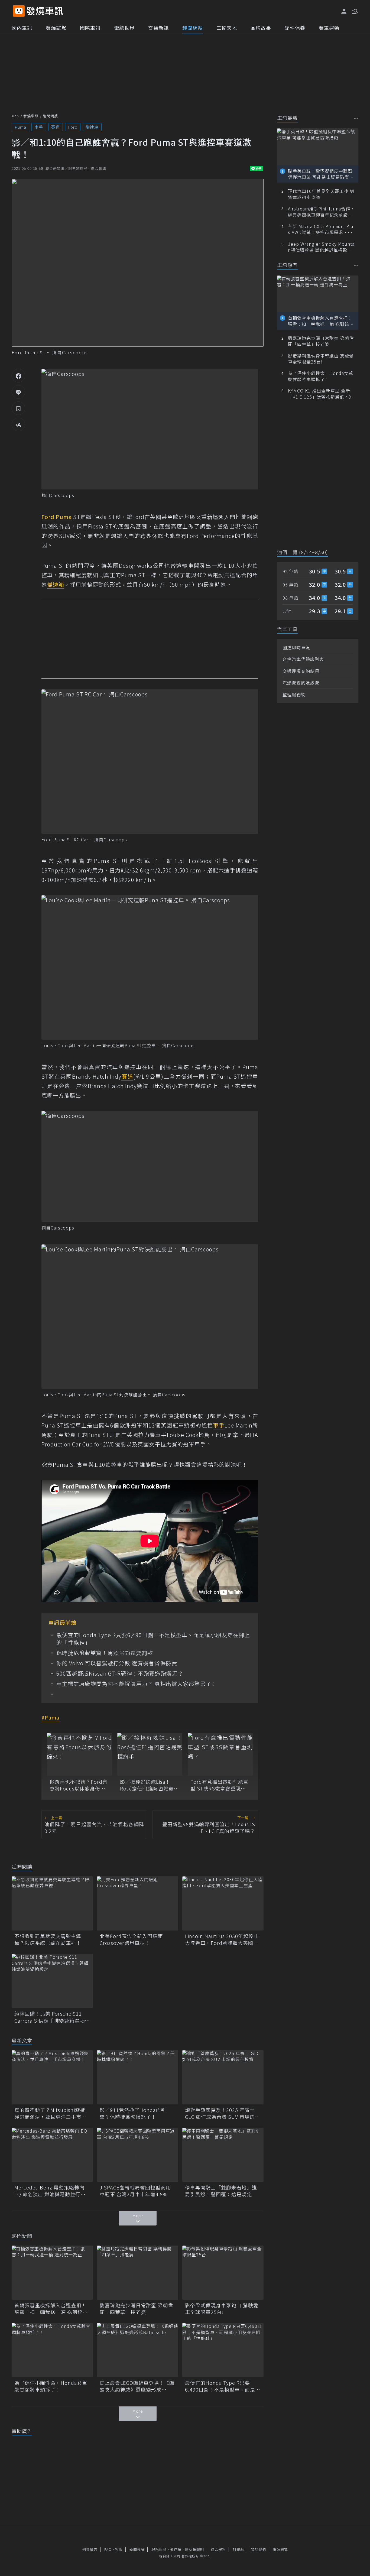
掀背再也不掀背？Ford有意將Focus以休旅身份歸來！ (79, 1785)
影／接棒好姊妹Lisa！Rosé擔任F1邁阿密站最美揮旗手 (150, 1785)
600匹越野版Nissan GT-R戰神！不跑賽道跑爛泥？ (120, 1673)
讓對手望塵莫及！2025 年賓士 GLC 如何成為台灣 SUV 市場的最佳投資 (223, 2113)
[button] (354, 11)
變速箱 (92, 127)
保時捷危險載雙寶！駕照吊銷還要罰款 (105, 1653)
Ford (73, 127)
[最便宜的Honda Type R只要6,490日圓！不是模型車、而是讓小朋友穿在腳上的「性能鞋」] (223, 2350)
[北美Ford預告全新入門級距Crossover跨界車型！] (138, 1903)
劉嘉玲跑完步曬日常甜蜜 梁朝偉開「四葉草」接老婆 (136, 2309)
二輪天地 (227, 28)
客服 (119, 2549)
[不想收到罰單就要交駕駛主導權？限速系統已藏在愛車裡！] (52, 1903)
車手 (39, 127)
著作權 (176, 2549)
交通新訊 (158, 28)
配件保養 (295, 28)
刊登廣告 (90, 2549)
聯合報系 (218, 2549)
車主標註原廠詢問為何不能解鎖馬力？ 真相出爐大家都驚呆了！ (137, 1684)
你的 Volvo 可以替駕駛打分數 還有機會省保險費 (117, 1663)
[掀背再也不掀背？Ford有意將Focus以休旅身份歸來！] (79, 1754)
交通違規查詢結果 (301, 671)
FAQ (108, 2549)
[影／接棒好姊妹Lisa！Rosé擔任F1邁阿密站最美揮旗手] (150, 1754)
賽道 (56, 127)
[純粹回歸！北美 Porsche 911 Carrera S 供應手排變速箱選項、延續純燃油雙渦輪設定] (52, 1981)
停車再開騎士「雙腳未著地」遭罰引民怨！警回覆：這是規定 (221, 2191)
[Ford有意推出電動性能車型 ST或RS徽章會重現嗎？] (220, 1754)
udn (16, 116)
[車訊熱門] (356, 266)
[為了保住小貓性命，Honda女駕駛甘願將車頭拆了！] (52, 2350)
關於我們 (258, 2549)
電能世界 (124, 28)
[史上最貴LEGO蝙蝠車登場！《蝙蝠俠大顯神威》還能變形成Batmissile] (138, 2350)
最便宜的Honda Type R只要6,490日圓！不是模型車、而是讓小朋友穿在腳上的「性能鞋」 (153, 1639)
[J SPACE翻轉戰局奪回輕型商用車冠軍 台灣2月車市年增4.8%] (138, 2155)
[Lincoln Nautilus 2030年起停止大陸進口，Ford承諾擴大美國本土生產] (223, 1903)
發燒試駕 (56, 28)
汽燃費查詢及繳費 (301, 683)
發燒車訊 (31, 116)
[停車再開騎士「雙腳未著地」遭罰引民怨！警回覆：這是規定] (223, 2155)
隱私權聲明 (194, 2549)
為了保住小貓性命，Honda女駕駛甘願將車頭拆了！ (51, 2386)
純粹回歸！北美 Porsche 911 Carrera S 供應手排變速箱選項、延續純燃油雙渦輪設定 (52, 2017)
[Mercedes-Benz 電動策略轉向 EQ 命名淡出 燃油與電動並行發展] (52, 2155)
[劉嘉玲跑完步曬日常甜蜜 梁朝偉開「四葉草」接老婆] (138, 2273)
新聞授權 (137, 2549)
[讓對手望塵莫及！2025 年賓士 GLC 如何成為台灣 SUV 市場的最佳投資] (223, 2077)
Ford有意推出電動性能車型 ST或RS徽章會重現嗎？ (219, 1785)
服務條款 (159, 2549)
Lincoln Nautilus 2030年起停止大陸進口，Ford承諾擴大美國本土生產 (222, 1939)
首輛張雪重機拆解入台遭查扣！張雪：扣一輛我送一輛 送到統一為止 (51, 2309)
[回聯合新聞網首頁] (19, 11)
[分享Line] (18, 392)
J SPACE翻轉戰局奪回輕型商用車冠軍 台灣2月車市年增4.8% (135, 2191)
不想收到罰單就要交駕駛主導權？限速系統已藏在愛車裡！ (48, 1939)
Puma (20, 127)
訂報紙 (238, 2549)
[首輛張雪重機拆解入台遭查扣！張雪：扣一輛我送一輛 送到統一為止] (52, 2273)
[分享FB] (18, 376)
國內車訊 (22, 28)
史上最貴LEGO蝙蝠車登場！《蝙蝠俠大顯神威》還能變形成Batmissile (137, 2386)
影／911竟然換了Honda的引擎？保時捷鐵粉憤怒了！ (133, 2113)
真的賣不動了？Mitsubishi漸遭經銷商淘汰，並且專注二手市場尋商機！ (50, 2113)
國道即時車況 (296, 647)
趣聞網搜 (193, 28)
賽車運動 (329, 28)
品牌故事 (261, 28)
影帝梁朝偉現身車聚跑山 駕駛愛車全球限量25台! (222, 2309)
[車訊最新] (356, 119)
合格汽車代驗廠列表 (303, 659)
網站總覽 (280, 2549)
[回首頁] (45, 11)
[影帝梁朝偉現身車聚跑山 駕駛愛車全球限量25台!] (223, 2273)
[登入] (344, 11)
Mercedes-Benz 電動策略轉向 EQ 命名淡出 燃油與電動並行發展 (50, 2191)
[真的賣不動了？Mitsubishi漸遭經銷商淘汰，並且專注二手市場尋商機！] (52, 2077)
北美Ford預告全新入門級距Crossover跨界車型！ (131, 1939)
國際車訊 (90, 28)
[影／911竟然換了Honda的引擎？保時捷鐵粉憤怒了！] (138, 2077)
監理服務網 (294, 695)
